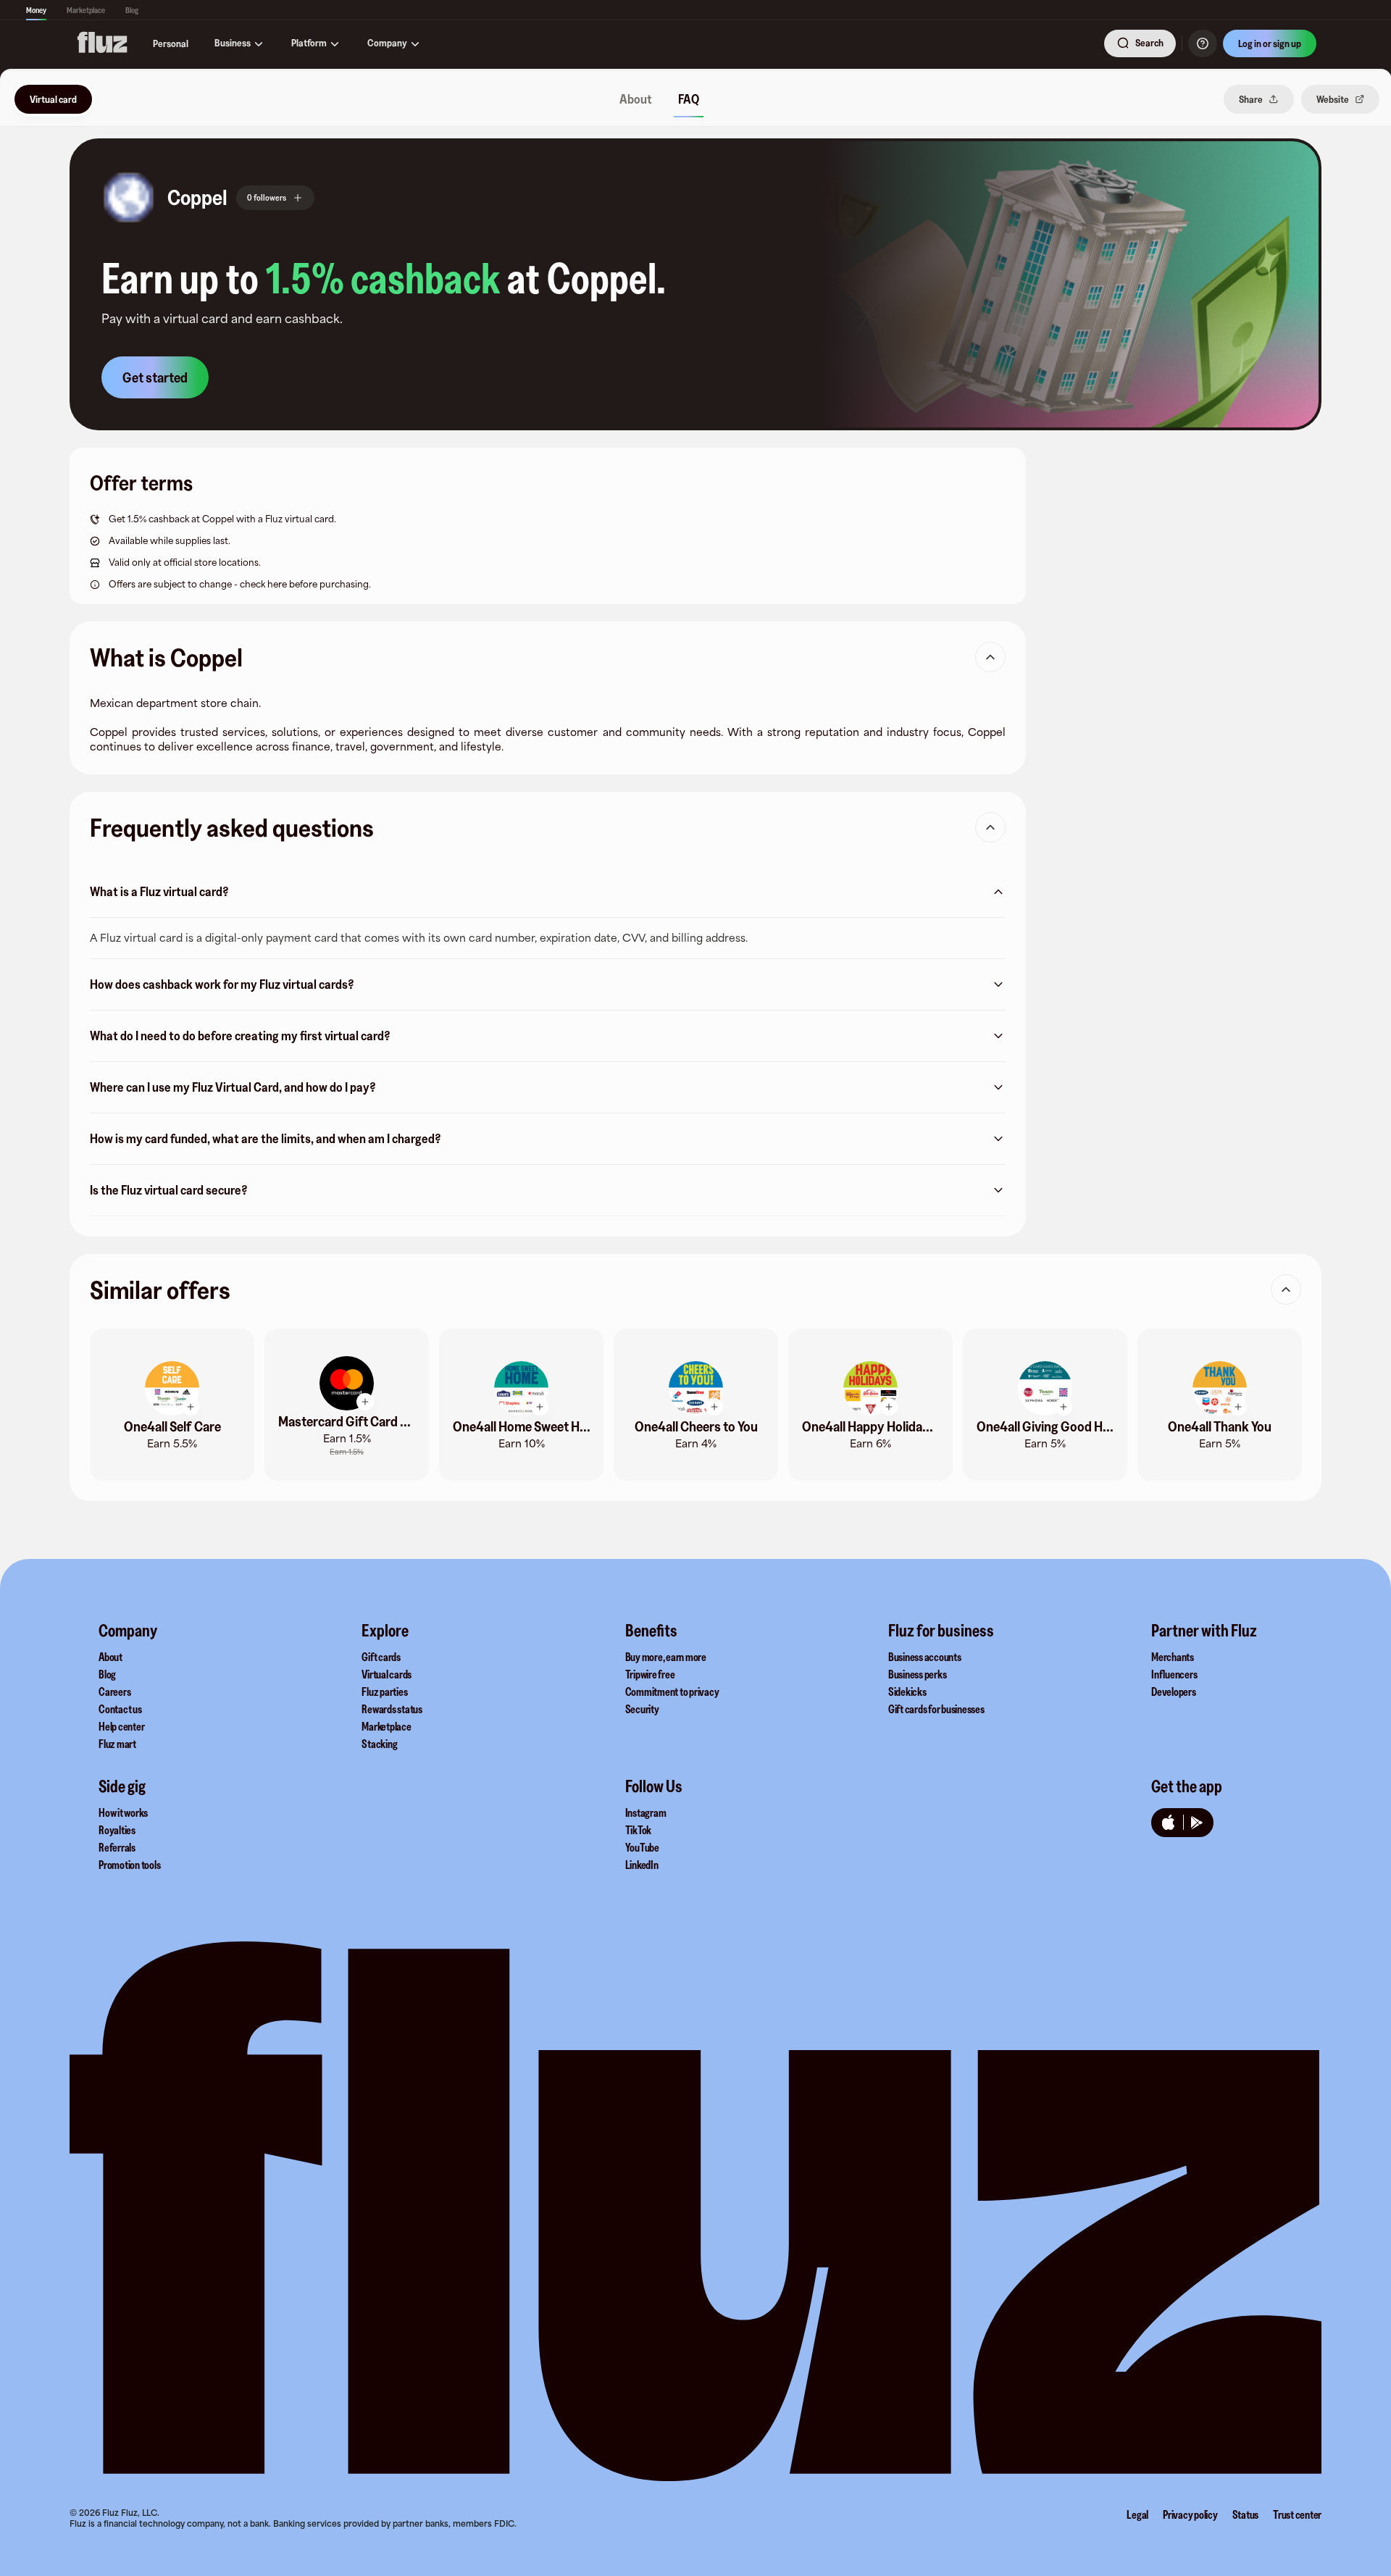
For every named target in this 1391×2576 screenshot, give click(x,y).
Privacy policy (1190, 2514)
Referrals (117, 1847)
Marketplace (86, 10)
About (110, 1657)
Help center (121, 1726)
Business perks (918, 1674)
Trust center (1297, 2514)
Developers (1174, 1691)
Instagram (646, 1812)
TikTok (639, 1830)
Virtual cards (387, 1674)
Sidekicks (907, 1691)
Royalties (117, 1830)
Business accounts (925, 1657)
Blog (132, 10)
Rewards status (392, 1709)
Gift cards (381, 1657)
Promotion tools (129, 1865)
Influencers (1174, 1674)
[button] (129, 197)
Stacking (379, 1744)
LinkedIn (642, 1865)
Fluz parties (384, 1691)
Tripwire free (650, 1674)
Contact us (120, 1709)
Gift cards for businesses (936, 1709)
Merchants (1173, 1657)
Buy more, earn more (666, 1657)
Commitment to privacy (672, 1691)
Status (1246, 2514)
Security (642, 1709)
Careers (114, 1691)
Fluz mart (117, 1744)
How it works (123, 1812)
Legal (1137, 2514)
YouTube (642, 1847)
